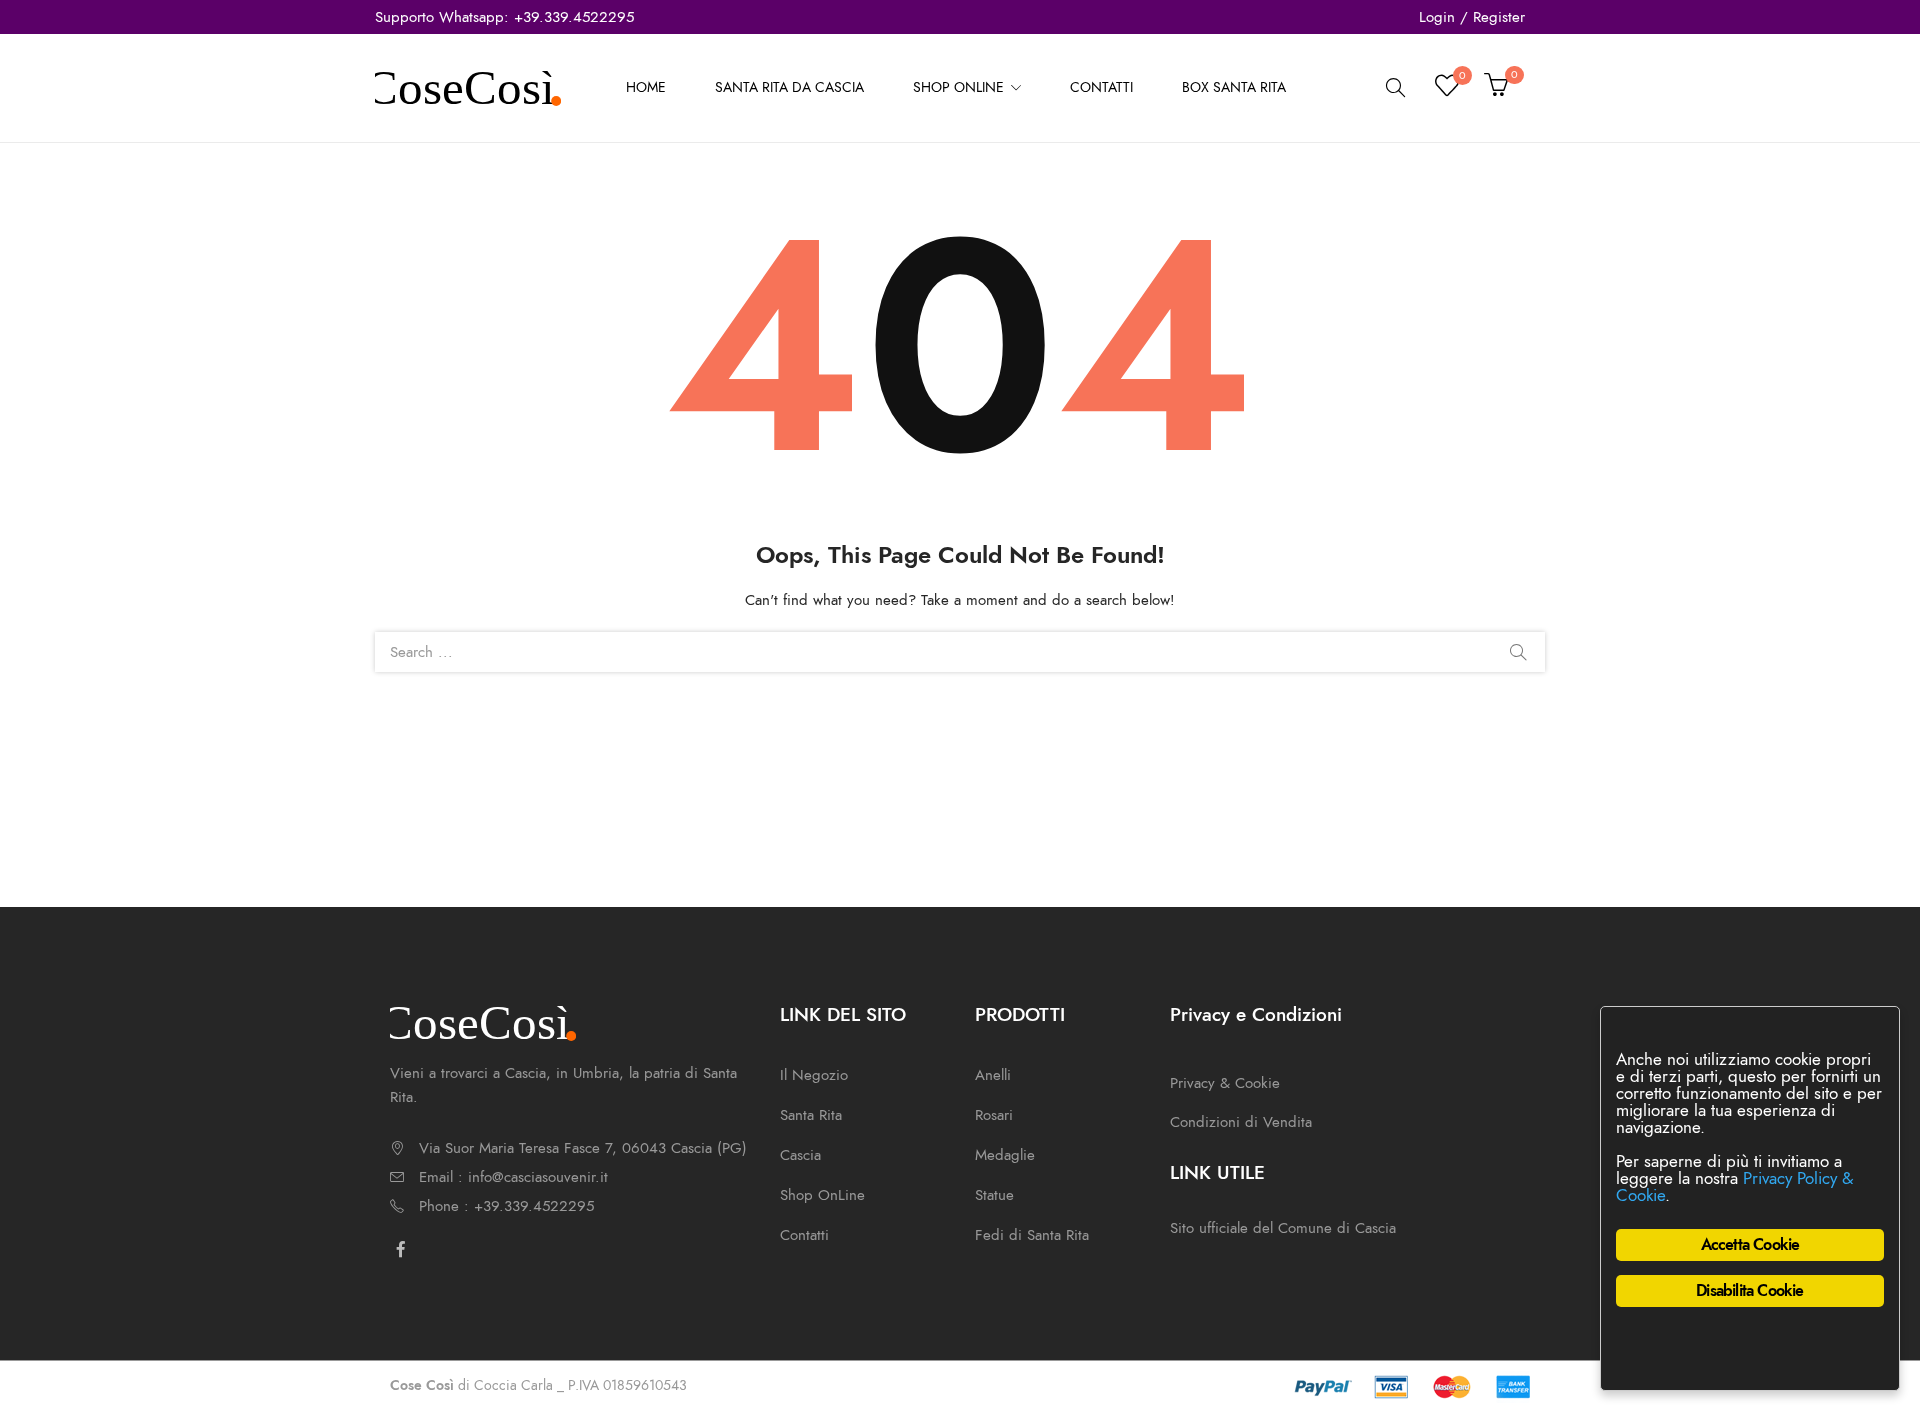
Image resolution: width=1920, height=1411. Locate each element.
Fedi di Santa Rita (1032, 1235)
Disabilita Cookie (1749, 1291)
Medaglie (1005, 1155)
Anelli (993, 1075)
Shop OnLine (822, 1195)
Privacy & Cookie (1225, 1083)
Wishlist (1461, 78)
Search (1518, 652)
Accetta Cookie (1750, 1245)
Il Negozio (814, 1075)
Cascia (800, 1155)
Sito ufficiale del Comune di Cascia (1283, 1228)
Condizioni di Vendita (1241, 1122)
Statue (994, 1195)
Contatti (804, 1235)
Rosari (994, 1115)
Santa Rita (811, 1115)
